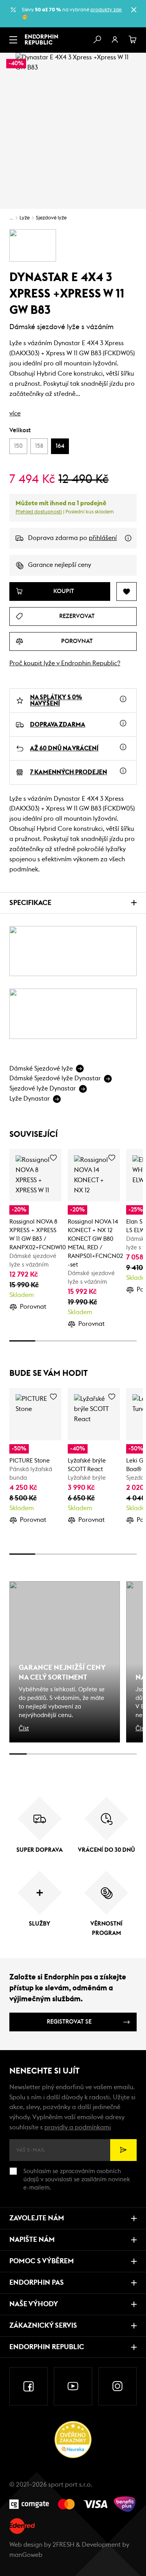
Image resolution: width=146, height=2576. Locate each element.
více (15, 413)
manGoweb (26, 2555)
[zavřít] (134, 10)
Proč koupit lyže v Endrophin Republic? (65, 663)
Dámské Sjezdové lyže (41, 1069)
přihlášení (103, 538)
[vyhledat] (97, 40)
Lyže (25, 218)
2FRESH (63, 2545)
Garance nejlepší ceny (60, 565)
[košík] (133, 40)
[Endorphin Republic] (41, 39)
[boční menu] (13, 40)
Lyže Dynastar (30, 1099)
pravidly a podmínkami (78, 2127)
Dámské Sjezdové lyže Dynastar (55, 1078)
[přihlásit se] (115, 40)
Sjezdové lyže (51, 218)
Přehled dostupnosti (39, 512)
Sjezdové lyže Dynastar (43, 1088)
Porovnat (33, 1307)
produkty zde (106, 10)
